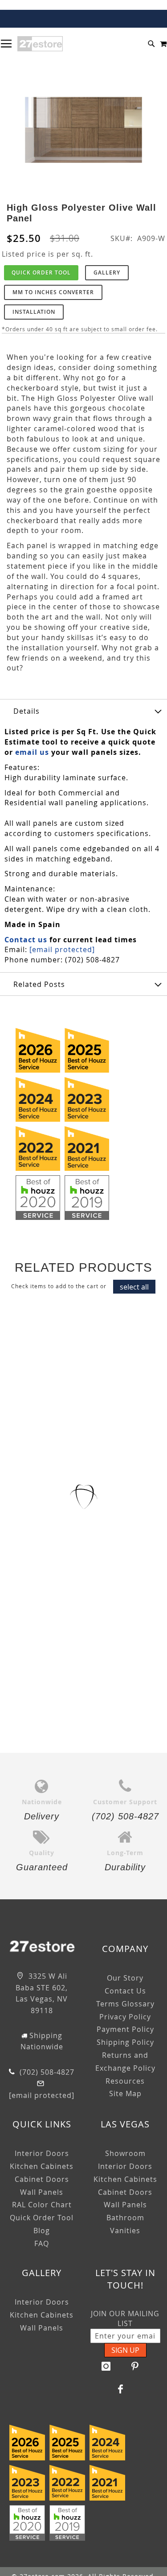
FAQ (42, 2243)
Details (26, 711)
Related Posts (39, 984)
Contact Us (125, 1991)
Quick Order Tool (41, 273)
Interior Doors (42, 2153)
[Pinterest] (135, 2366)
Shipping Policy (125, 2042)
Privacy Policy (125, 2017)
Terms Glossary (125, 2004)
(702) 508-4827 (46, 2072)
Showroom (125, 2153)
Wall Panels (42, 2192)
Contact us (26, 940)
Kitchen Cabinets (42, 2166)
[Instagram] (106, 2366)
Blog (42, 2231)
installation (34, 312)
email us (32, 752)
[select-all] (134, 1287)
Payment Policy (125, 2029)
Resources (125, 2081)
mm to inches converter (53, 292)
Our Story (125, 1978)
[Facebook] (121, 2389)
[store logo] (40, 44)
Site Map (125, 2093)
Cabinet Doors (42, 2179)
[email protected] (62, 949)
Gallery (107, 273)
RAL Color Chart (42, 2205)
